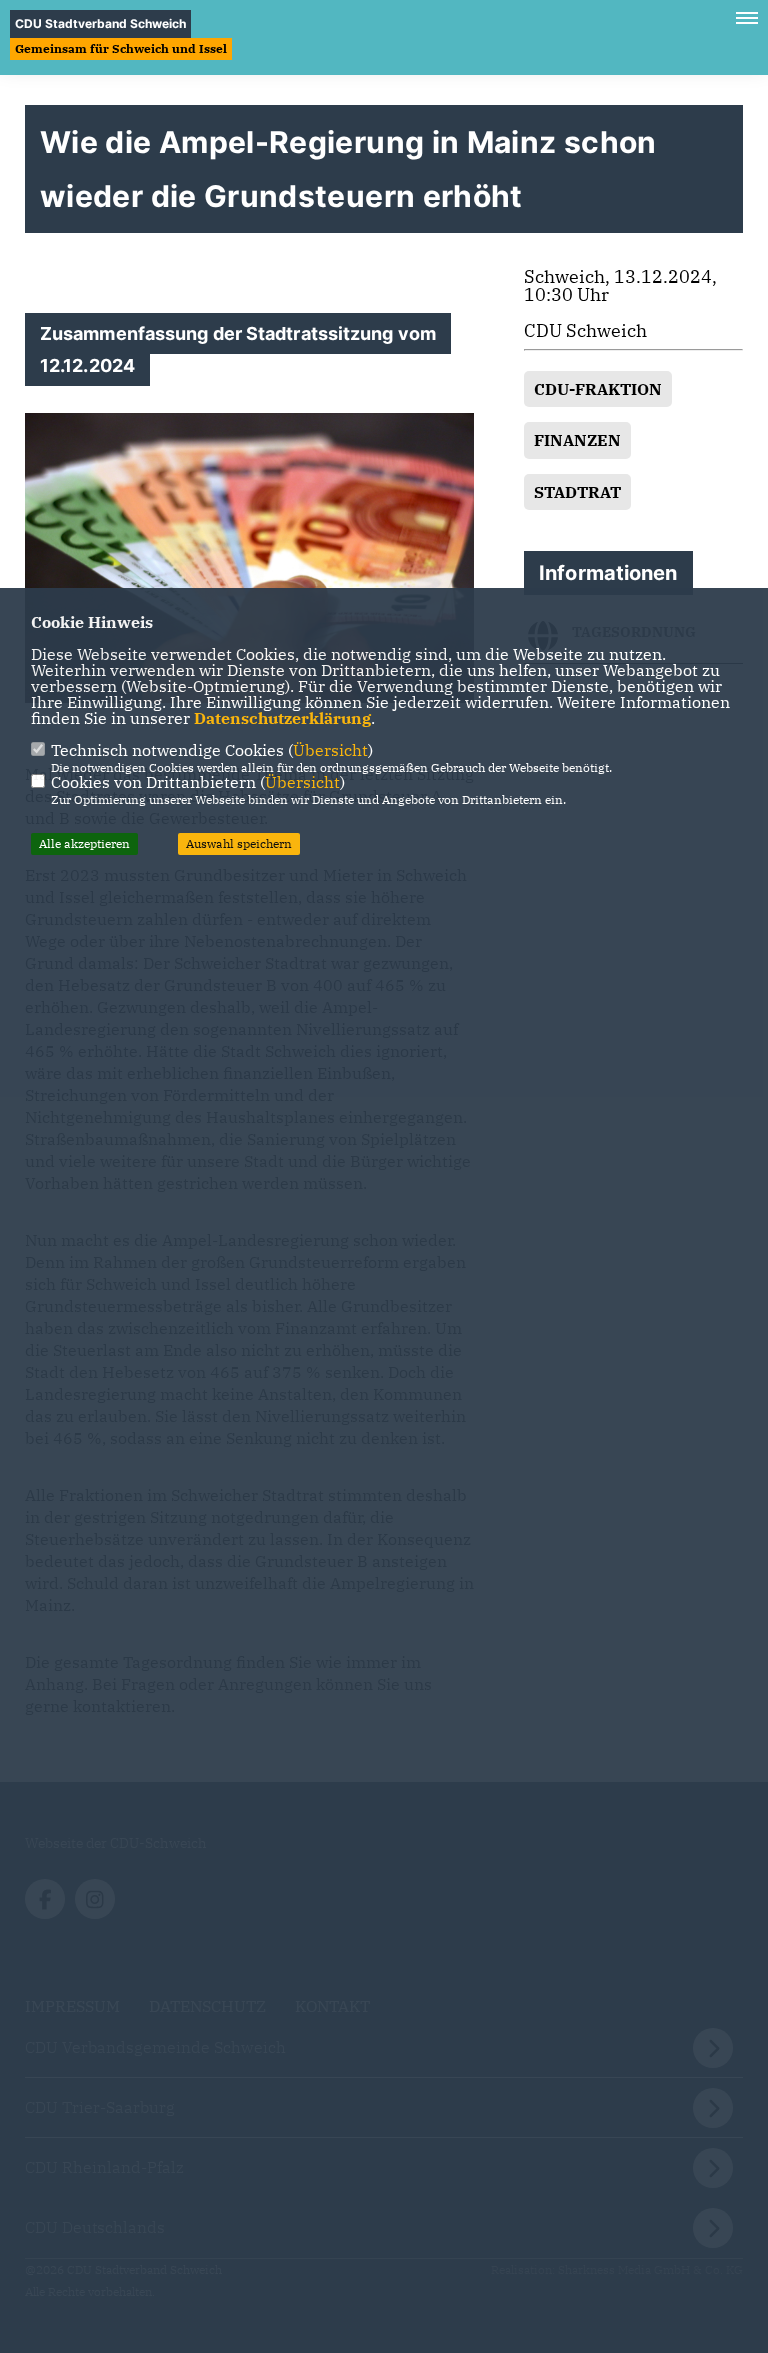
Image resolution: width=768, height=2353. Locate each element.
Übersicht (330, 750)
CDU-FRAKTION (598, 389)
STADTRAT (577, 492)
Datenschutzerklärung (282, 718)
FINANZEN (577, 440)
